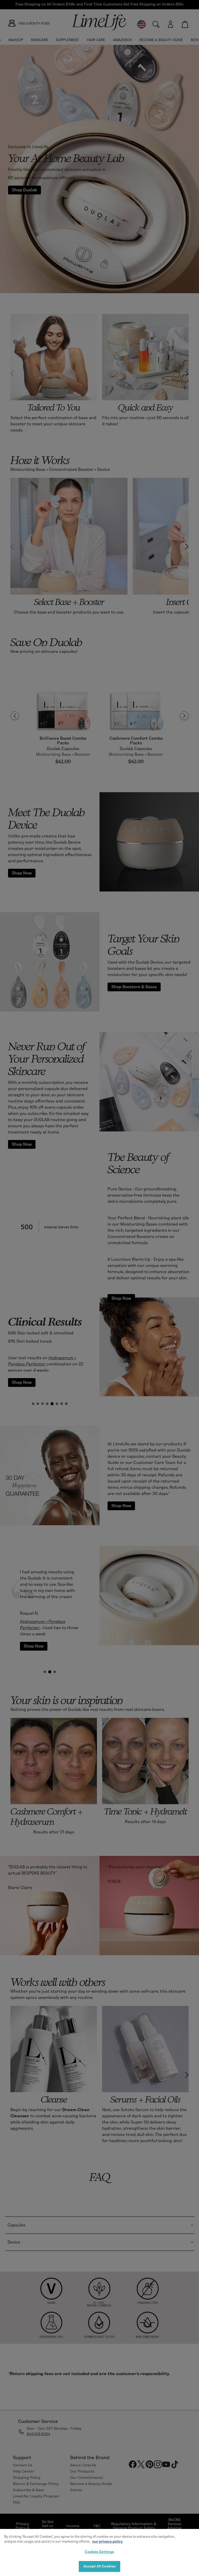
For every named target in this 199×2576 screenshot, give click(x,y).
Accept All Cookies (99, 2566)
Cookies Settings (99, 2552)
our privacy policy (107, 2541)
